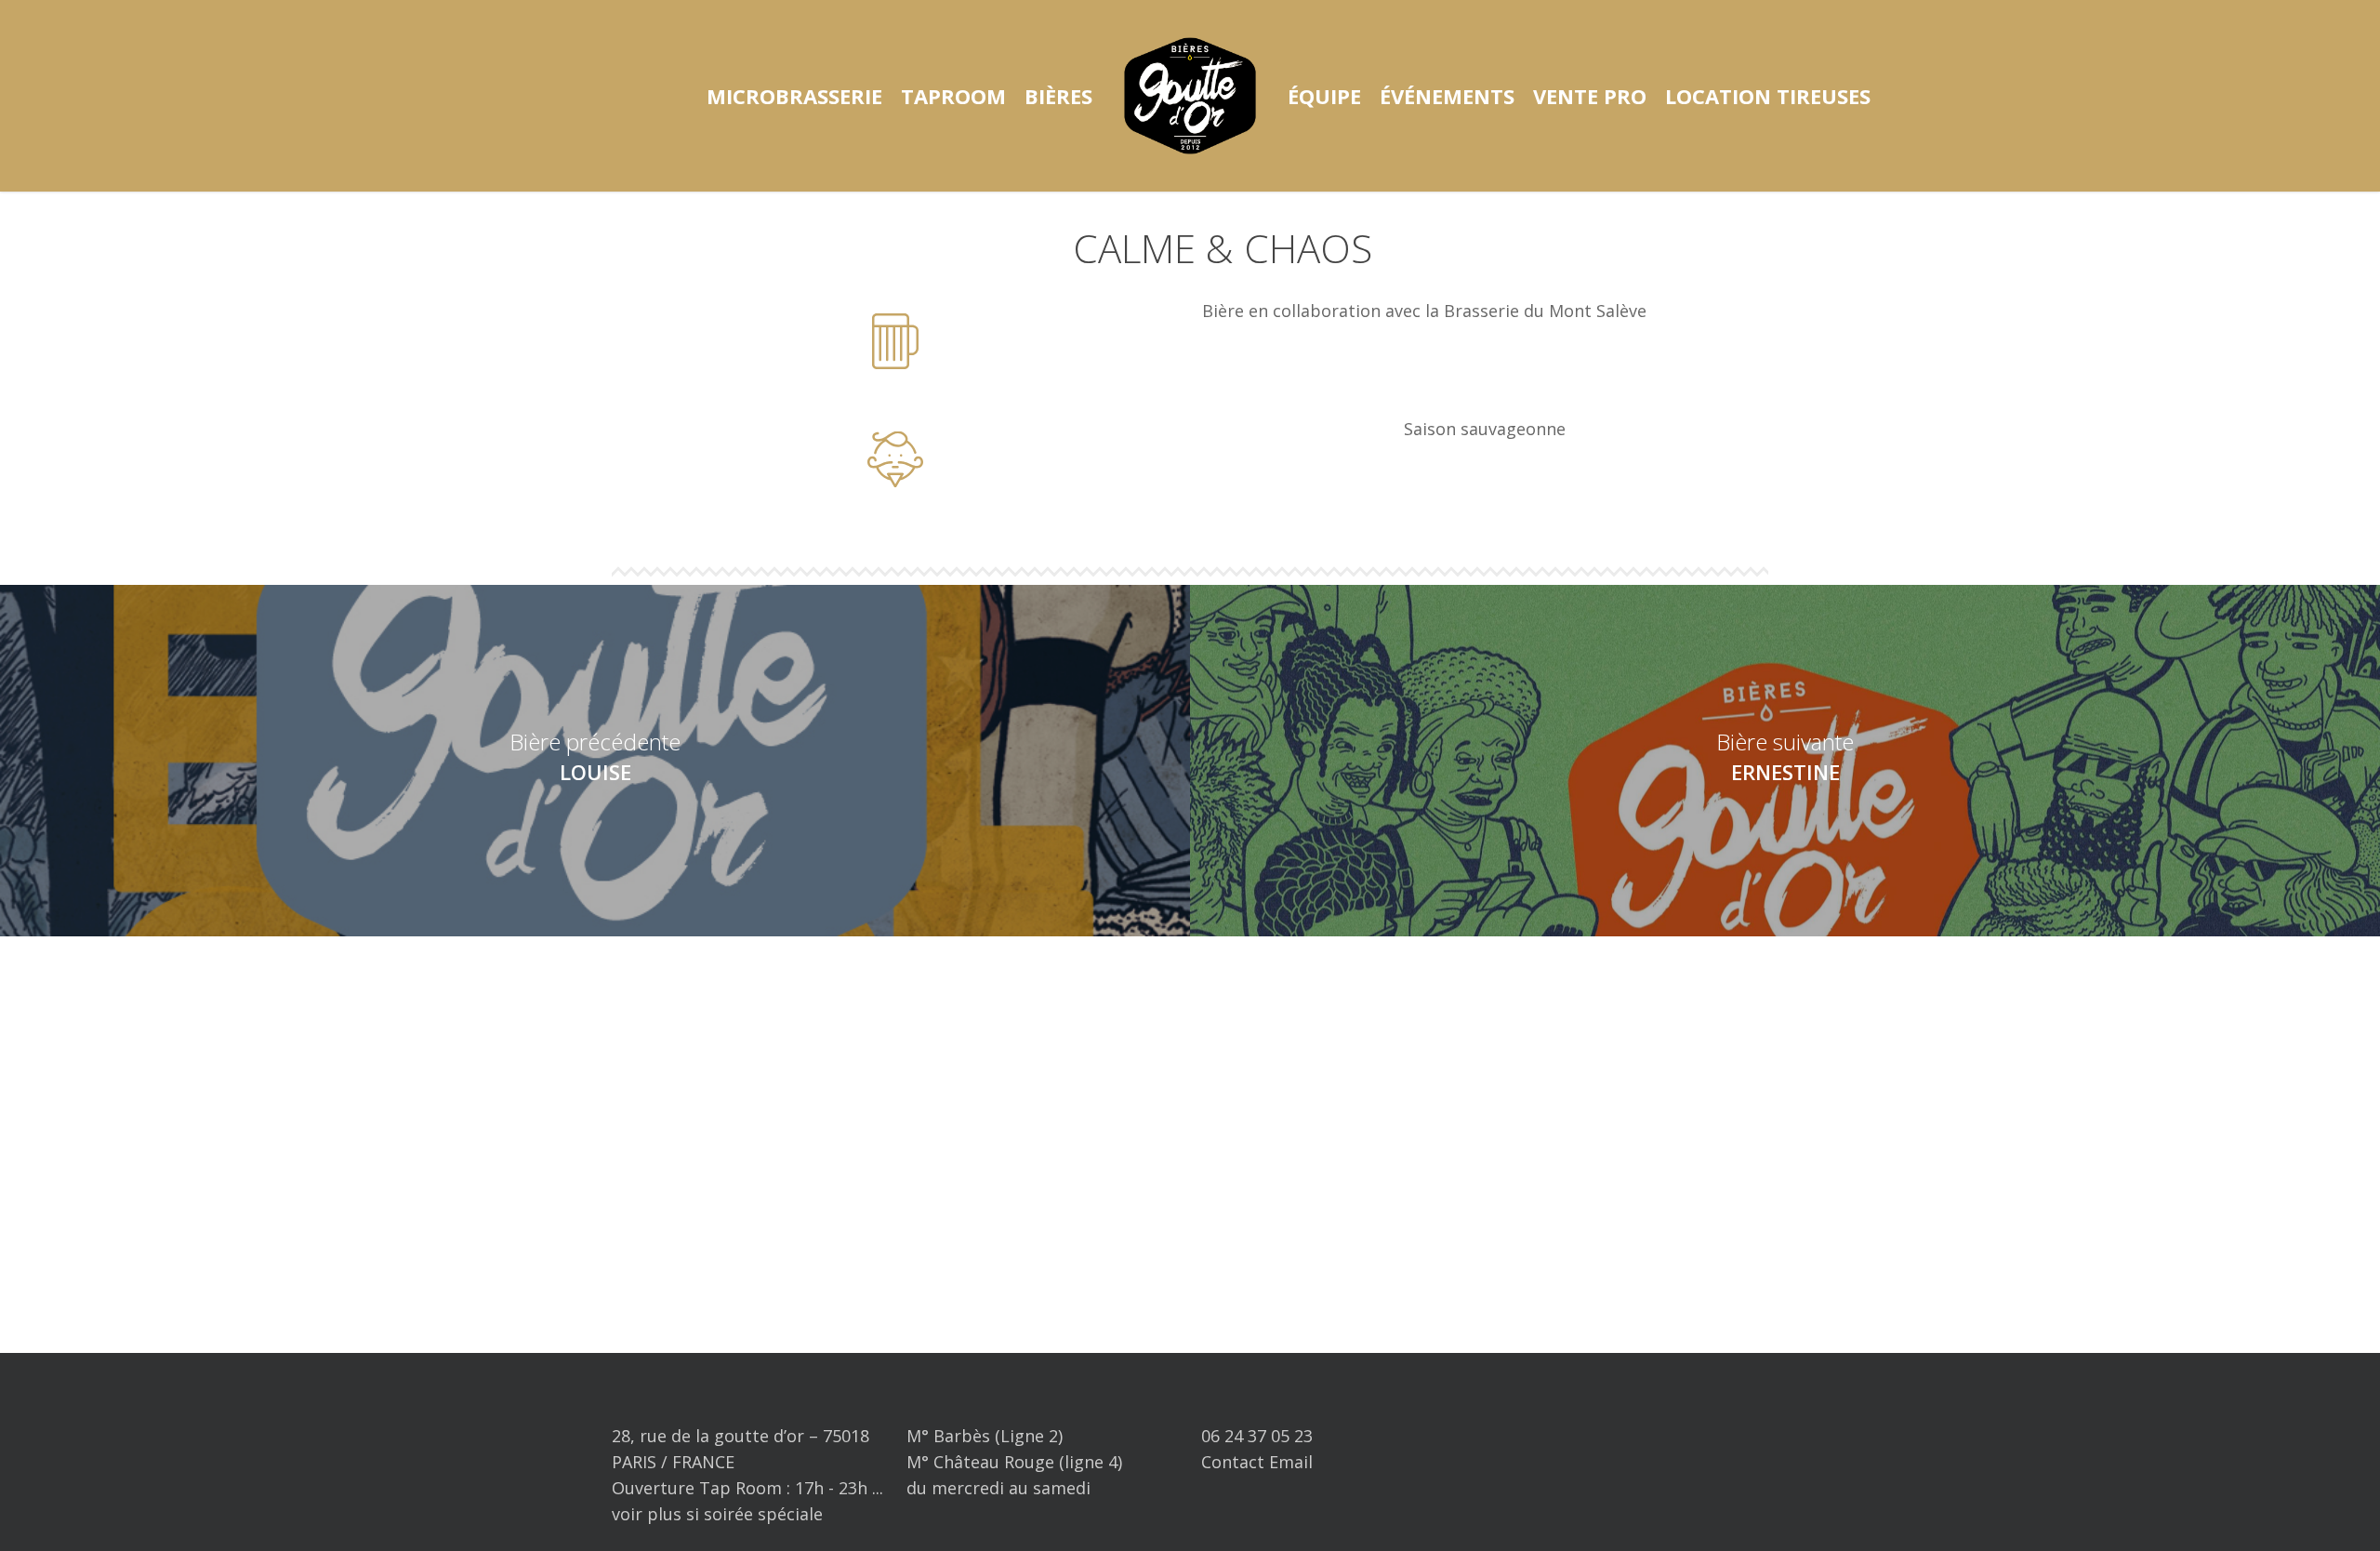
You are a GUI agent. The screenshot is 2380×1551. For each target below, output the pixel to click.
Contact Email (1257, 1462)
